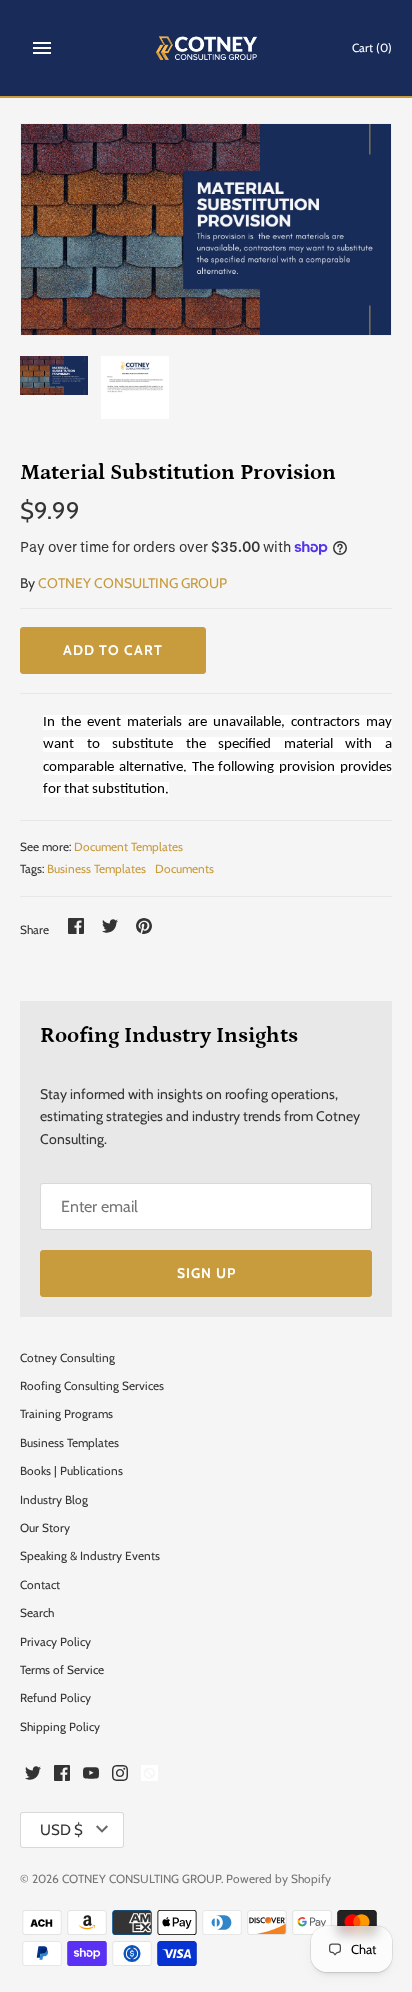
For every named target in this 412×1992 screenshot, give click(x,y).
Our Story (45, 1528)
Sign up (206, 1273)
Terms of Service (62, 1670)
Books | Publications (71, 1471)
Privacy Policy (55, 1642)
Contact (40, 1585)
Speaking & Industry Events (90, 1556)
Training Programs (66, 1414)
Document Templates (128, 847)
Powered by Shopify (278, 1879)
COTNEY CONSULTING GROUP (132, 583)
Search (37, 1613)
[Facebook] (62, 1775)
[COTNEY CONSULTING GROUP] (206, 48)
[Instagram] (120, 1775)
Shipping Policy (60, 1727)
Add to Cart (113, 650)
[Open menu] (42, 48)
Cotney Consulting (67, 1358)
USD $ (61, 1830)
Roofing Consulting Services (92, 1386)
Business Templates (96, 869)
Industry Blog (54, 1500)
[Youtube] (91, 1775)
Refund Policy (55, 1698)
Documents (184, 869)
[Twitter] (33, 1775)
